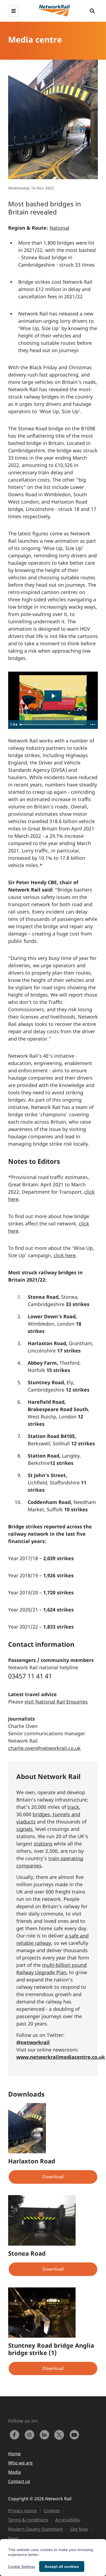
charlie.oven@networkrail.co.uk (44, 1748)
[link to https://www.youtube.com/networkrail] (75, 2434)
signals (24, 1829)
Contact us (19, 2481)
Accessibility (68, 2520)
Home (14, 2454)
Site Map (79, 2529)
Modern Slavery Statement (36, 2529)
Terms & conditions (28, 2520)
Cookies (52, 2511)
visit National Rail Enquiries (56, 1702)
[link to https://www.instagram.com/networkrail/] (31, 2434)
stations (43, 1844)
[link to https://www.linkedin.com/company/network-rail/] (46, 2434)
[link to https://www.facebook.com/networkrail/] (16, 2434)
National (59, 228)
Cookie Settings (22, 2566)
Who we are (20, 2463)
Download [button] (53, 2177)
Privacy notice (22, 2511)
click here (65, 1255)
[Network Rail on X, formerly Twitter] (60, 2434)
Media (15, 2472)
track (73, 1807)
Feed (13, 2538)
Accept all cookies (62, 2566)
